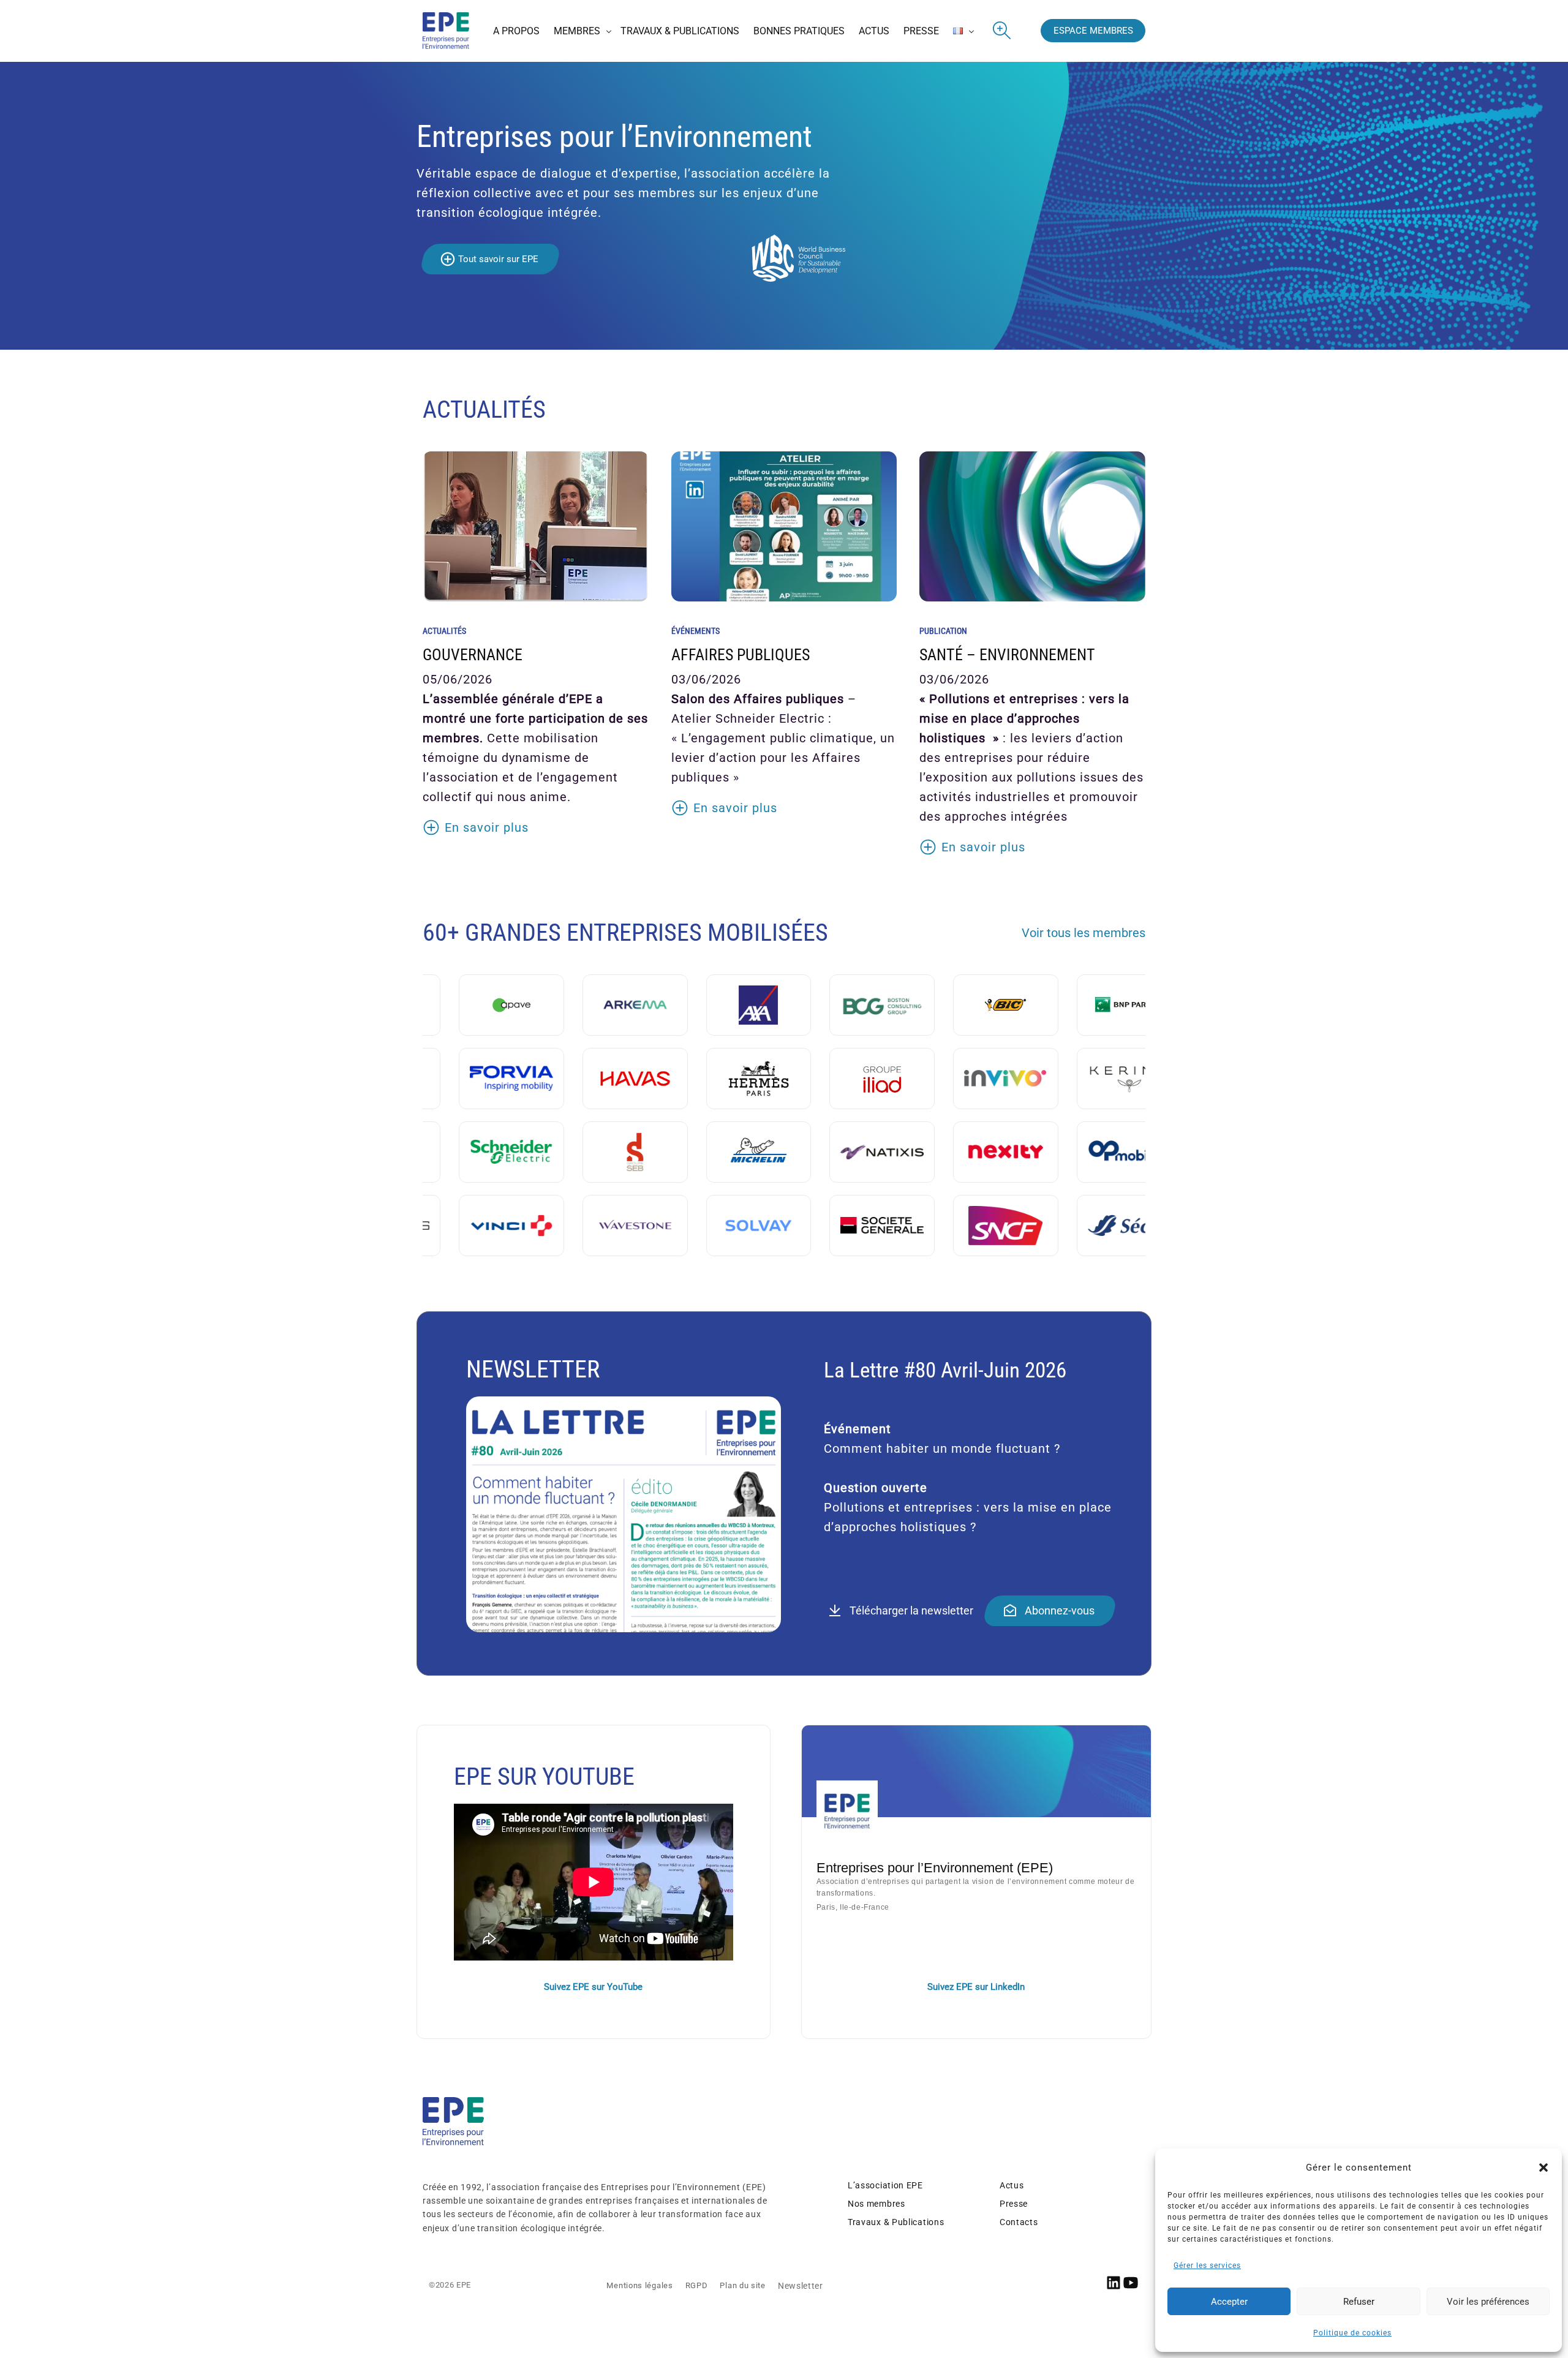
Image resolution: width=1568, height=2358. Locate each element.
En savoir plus (487, 827)
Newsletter (801, 2286)
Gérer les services (1207, 2266)
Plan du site (742, 2285)
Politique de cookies (1352, 2333)
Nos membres (876, 2204)
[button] (1543, 2168)
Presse (1014, 2204)
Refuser (1359, 2302)
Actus (1012, 2185)
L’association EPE (885, 2185)
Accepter (1229, 2302)
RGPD (697, 2285)
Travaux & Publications (896, 2222)
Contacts (1019, 2222)
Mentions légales (639, 2285)
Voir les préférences (1488, 2302)
